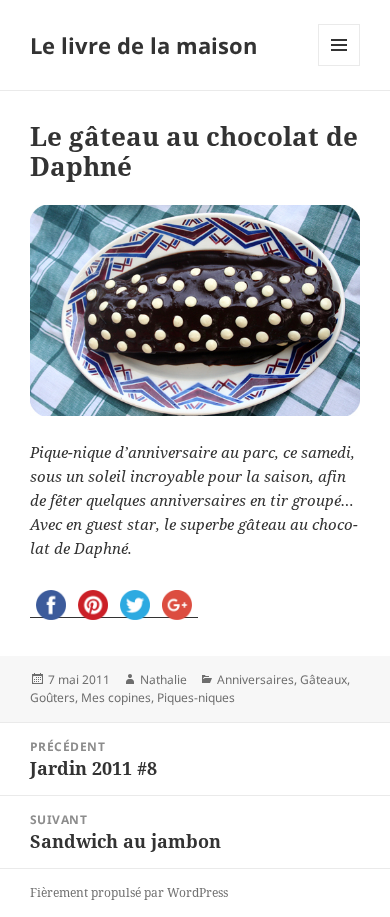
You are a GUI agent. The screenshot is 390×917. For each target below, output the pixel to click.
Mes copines (116, 697)
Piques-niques (196, 697)
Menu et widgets (339, 65)
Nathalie (163, 679)
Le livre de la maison (143, 45)
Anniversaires (255, 679)
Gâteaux (323, 679)
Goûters (52, 697)
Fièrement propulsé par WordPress (129, 892)
